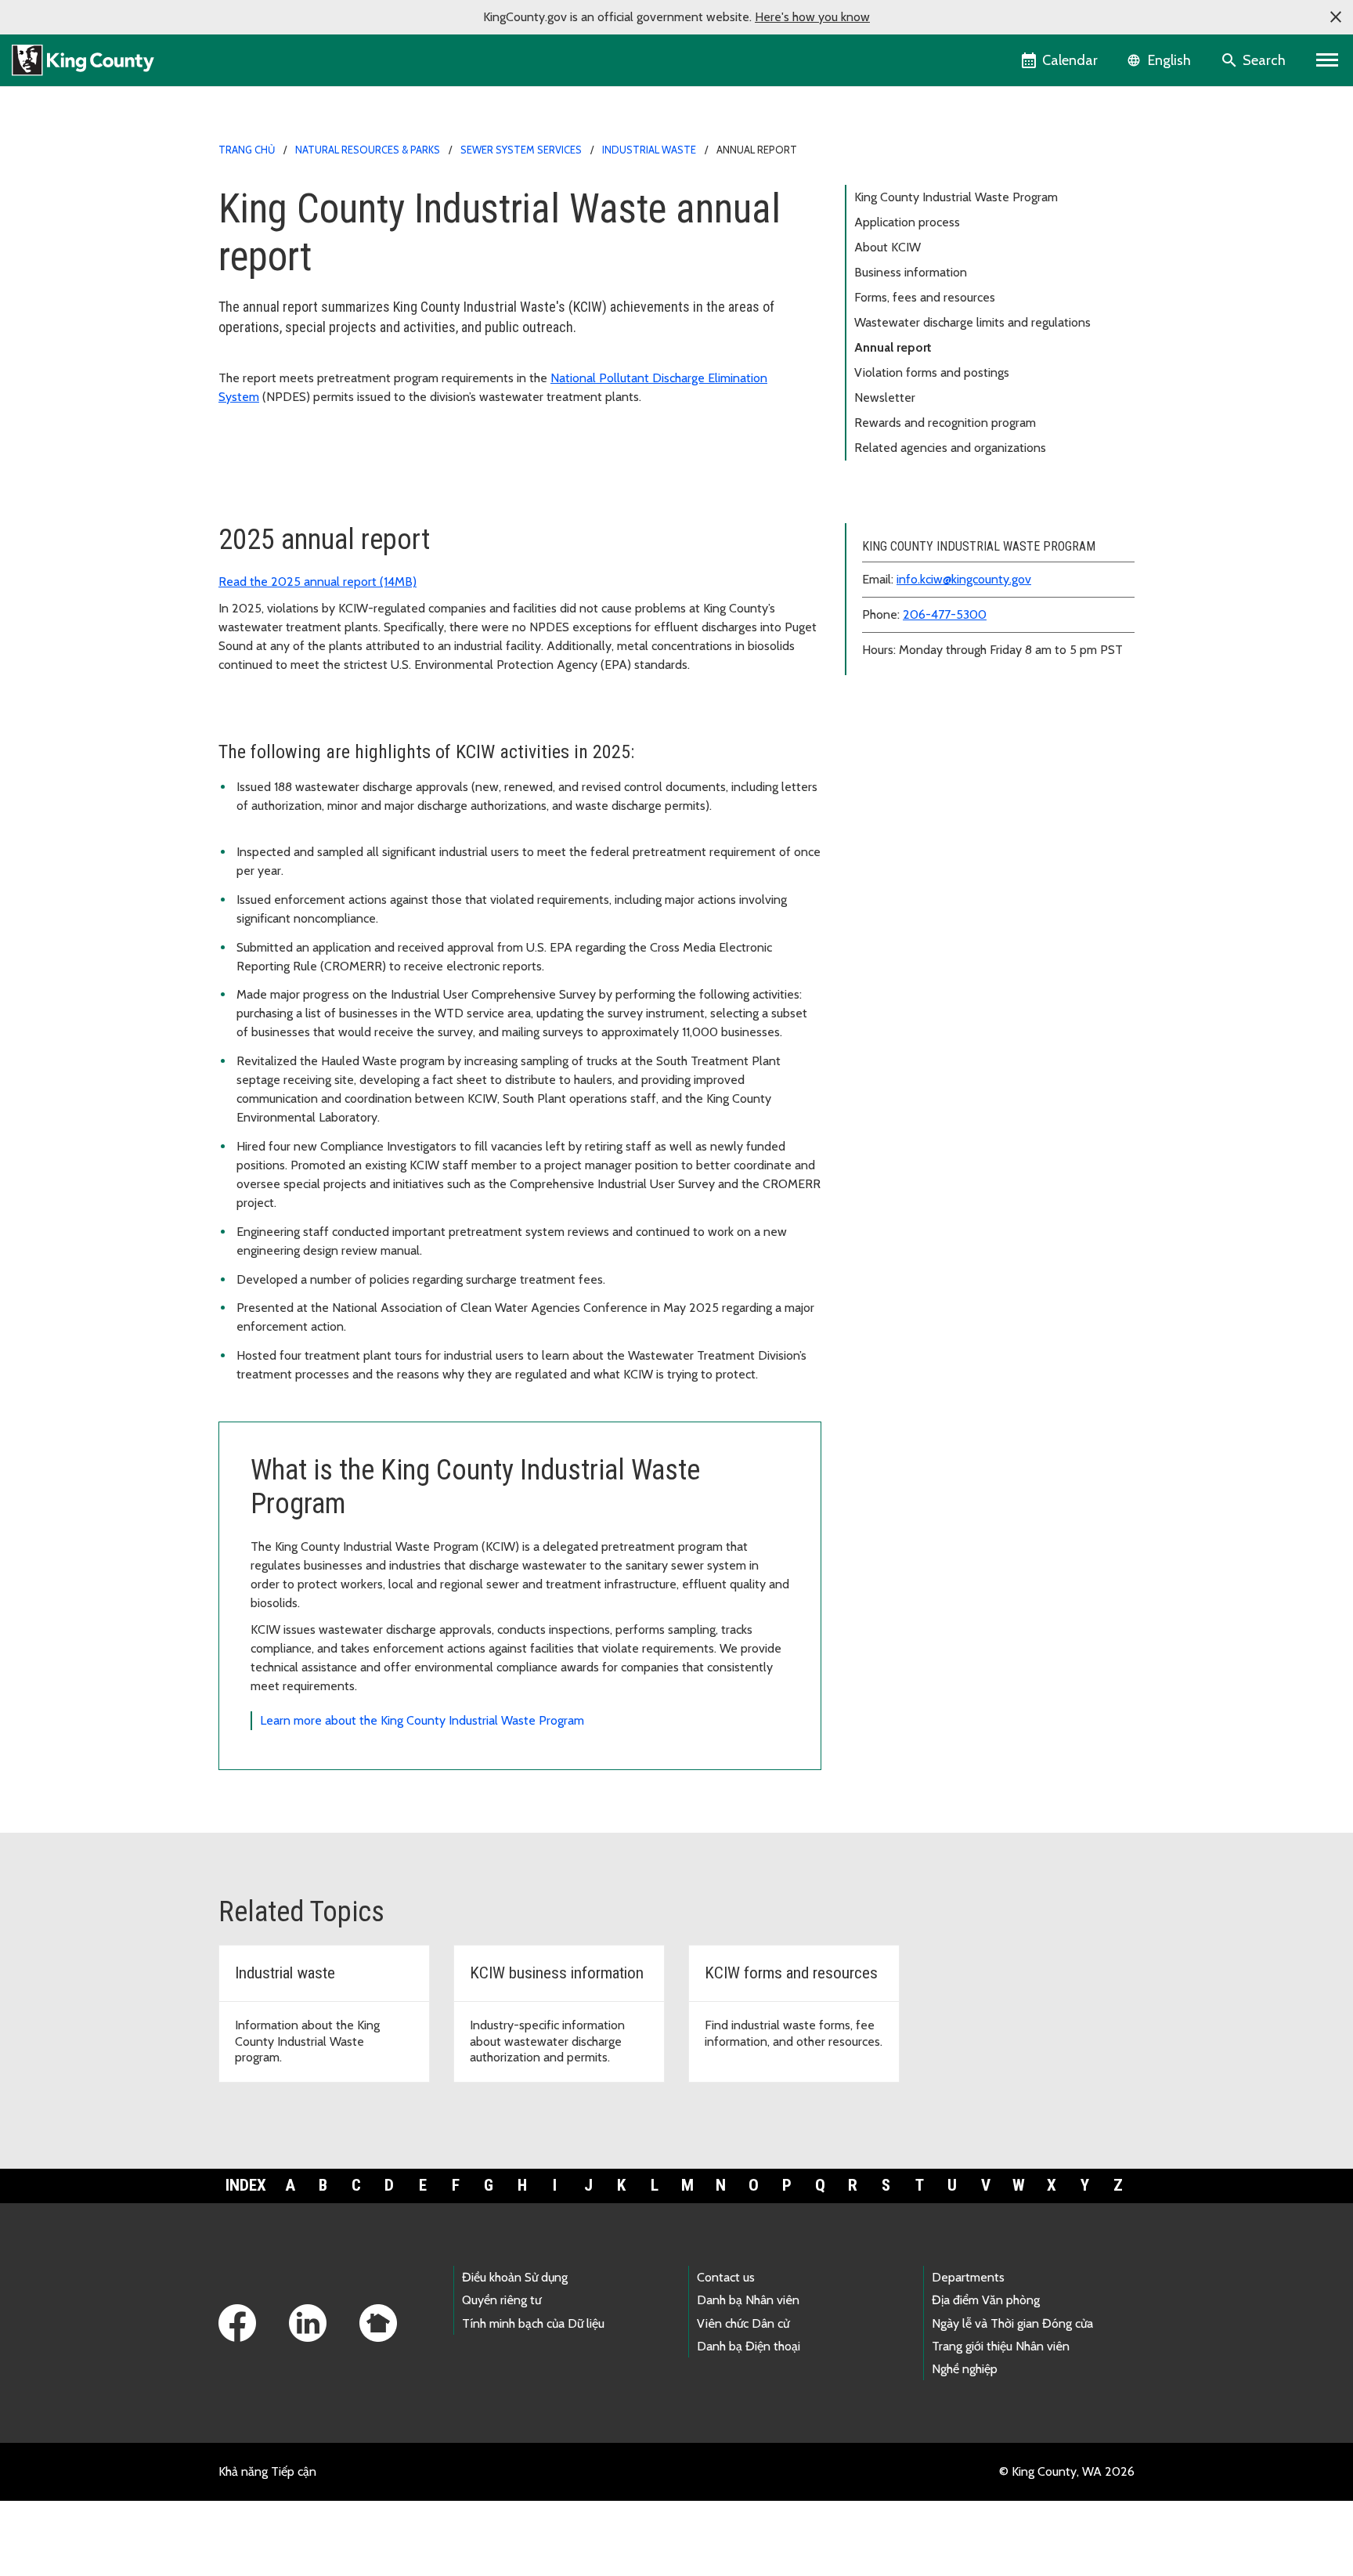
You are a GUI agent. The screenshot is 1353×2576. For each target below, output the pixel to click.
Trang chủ (247, 150)
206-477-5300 (945, 614)
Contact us (726, 2277)
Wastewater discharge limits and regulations (972, 322)
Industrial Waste (649, 150)
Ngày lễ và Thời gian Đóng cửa (1012, 2323)
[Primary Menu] (1328, 60)
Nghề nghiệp (965, 2369)
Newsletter (885, 397)
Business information (911, 272)
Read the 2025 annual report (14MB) (318, 582)
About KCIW (888, 247)
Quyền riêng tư (502, 2300)
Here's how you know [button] (812, 17)
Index (246, 2185)
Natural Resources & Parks (368, 150)
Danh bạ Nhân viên (748, 2300)
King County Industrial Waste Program (956, 197)
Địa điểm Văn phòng (986, 2300)
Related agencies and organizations (950, 448)
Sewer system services (521, 150)
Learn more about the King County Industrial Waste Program (422, 1720)
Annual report (893, 347)
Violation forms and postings (932, 372)
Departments (968, 2277)
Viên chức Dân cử (743, 2323)
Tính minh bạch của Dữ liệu (533, 2323)
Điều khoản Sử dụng (515, 2277)
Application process (907, 222)
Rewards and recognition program (945, 423)
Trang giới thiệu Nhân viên (1001, 2346)
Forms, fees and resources (925, 297)
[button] (1336, 17)
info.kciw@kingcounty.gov (964, 579)
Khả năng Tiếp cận (267, 2471)
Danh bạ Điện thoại (749, 2346)
